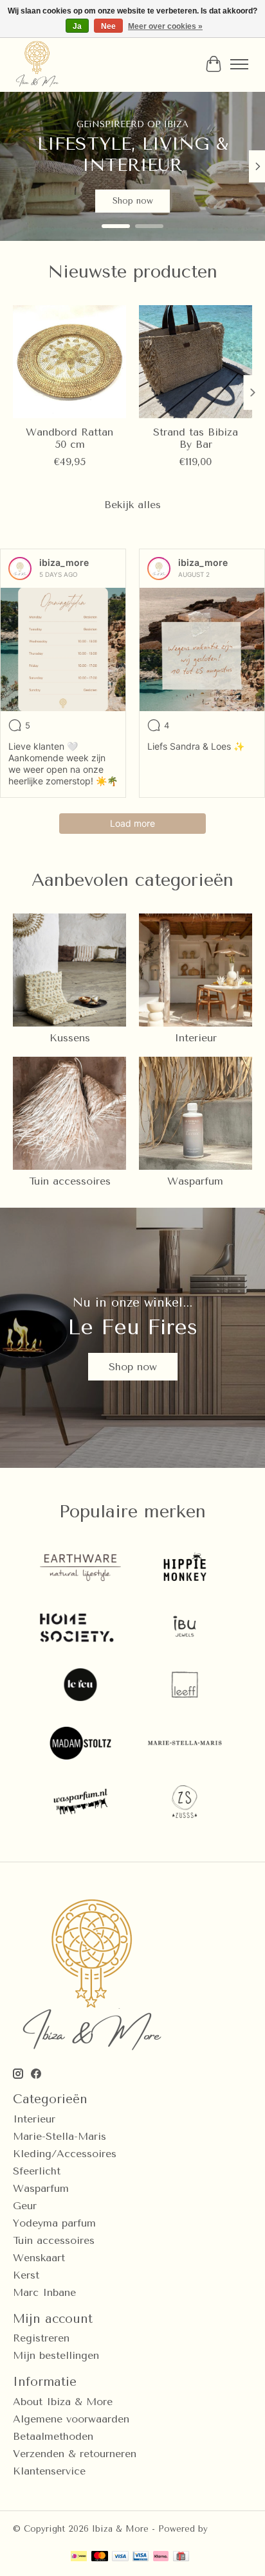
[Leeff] (185, 1686)
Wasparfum (195, 1181)
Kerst (26, 2275)
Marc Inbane (44, 2292)
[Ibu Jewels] (185, 1628)
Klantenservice (49, 2471)
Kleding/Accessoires (65, 2154)
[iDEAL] (79, 2557)
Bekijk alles (132, 505)
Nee (108, 26)
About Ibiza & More (63, 2402)
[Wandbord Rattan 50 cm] (69, 362)
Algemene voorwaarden (71, 2419)
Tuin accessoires (70, 1181)
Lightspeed (36, 2538)
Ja (77, 26)
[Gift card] (181, 2557)
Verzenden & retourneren (75, 2454)
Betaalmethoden (53, 2436)
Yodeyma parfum (54, 2223)
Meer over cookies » (165, 26)
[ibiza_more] (20, 569)
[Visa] (120, 2557)
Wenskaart (39, 2258)
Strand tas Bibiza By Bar (196, 438)
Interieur (196, 1038)
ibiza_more (64, 562)
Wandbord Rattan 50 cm (69, 438)
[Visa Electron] (141, 2557)
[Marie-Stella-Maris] (185, 1744)
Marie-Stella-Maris (59, 2136)
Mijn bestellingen (56, 2355)
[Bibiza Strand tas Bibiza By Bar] (196, 362)
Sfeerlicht (37, 2171)
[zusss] (185, 1803)
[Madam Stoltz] (80, 1744)
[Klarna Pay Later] (161, 2557)
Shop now (133, 1367)
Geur (25, 2206)
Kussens (70, 1038)
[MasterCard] (100, 2557)
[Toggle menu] (239, 64)
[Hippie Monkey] (185, 1569)
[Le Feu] (80, 1686)
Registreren (41, 2338)
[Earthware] (80, 1569)
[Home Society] (80, 1628)
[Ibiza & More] (37, 64)
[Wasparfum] (80, 1803)
